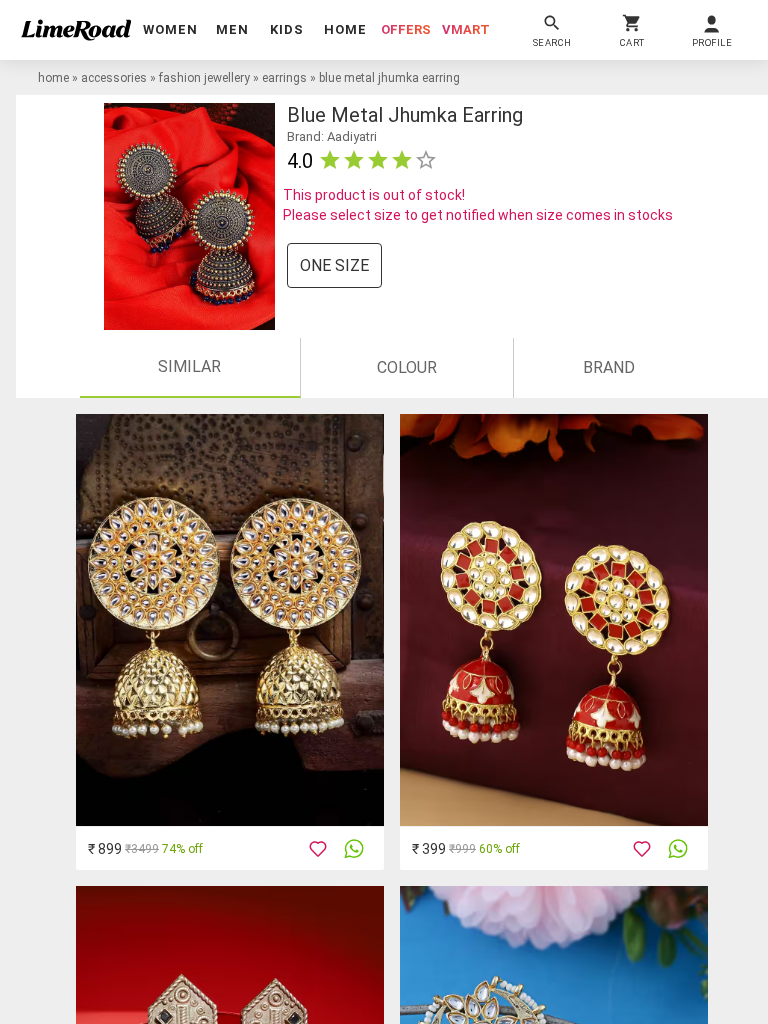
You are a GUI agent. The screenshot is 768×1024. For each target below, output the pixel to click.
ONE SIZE (334, 265)
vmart (466, 29)
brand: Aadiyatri (332, 136)
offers (406, 29)
